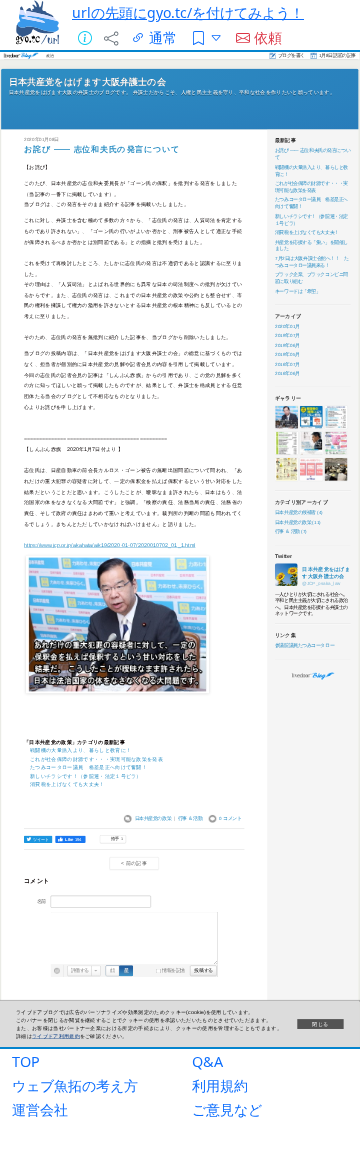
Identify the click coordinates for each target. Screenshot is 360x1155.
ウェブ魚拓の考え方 (75, 1085)
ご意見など (227, 1109)
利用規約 (220, 1085)
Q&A (207, 1061)
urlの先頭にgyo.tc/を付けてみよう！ (188, 12)
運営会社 (40, 1109)
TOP (26, 1061)
